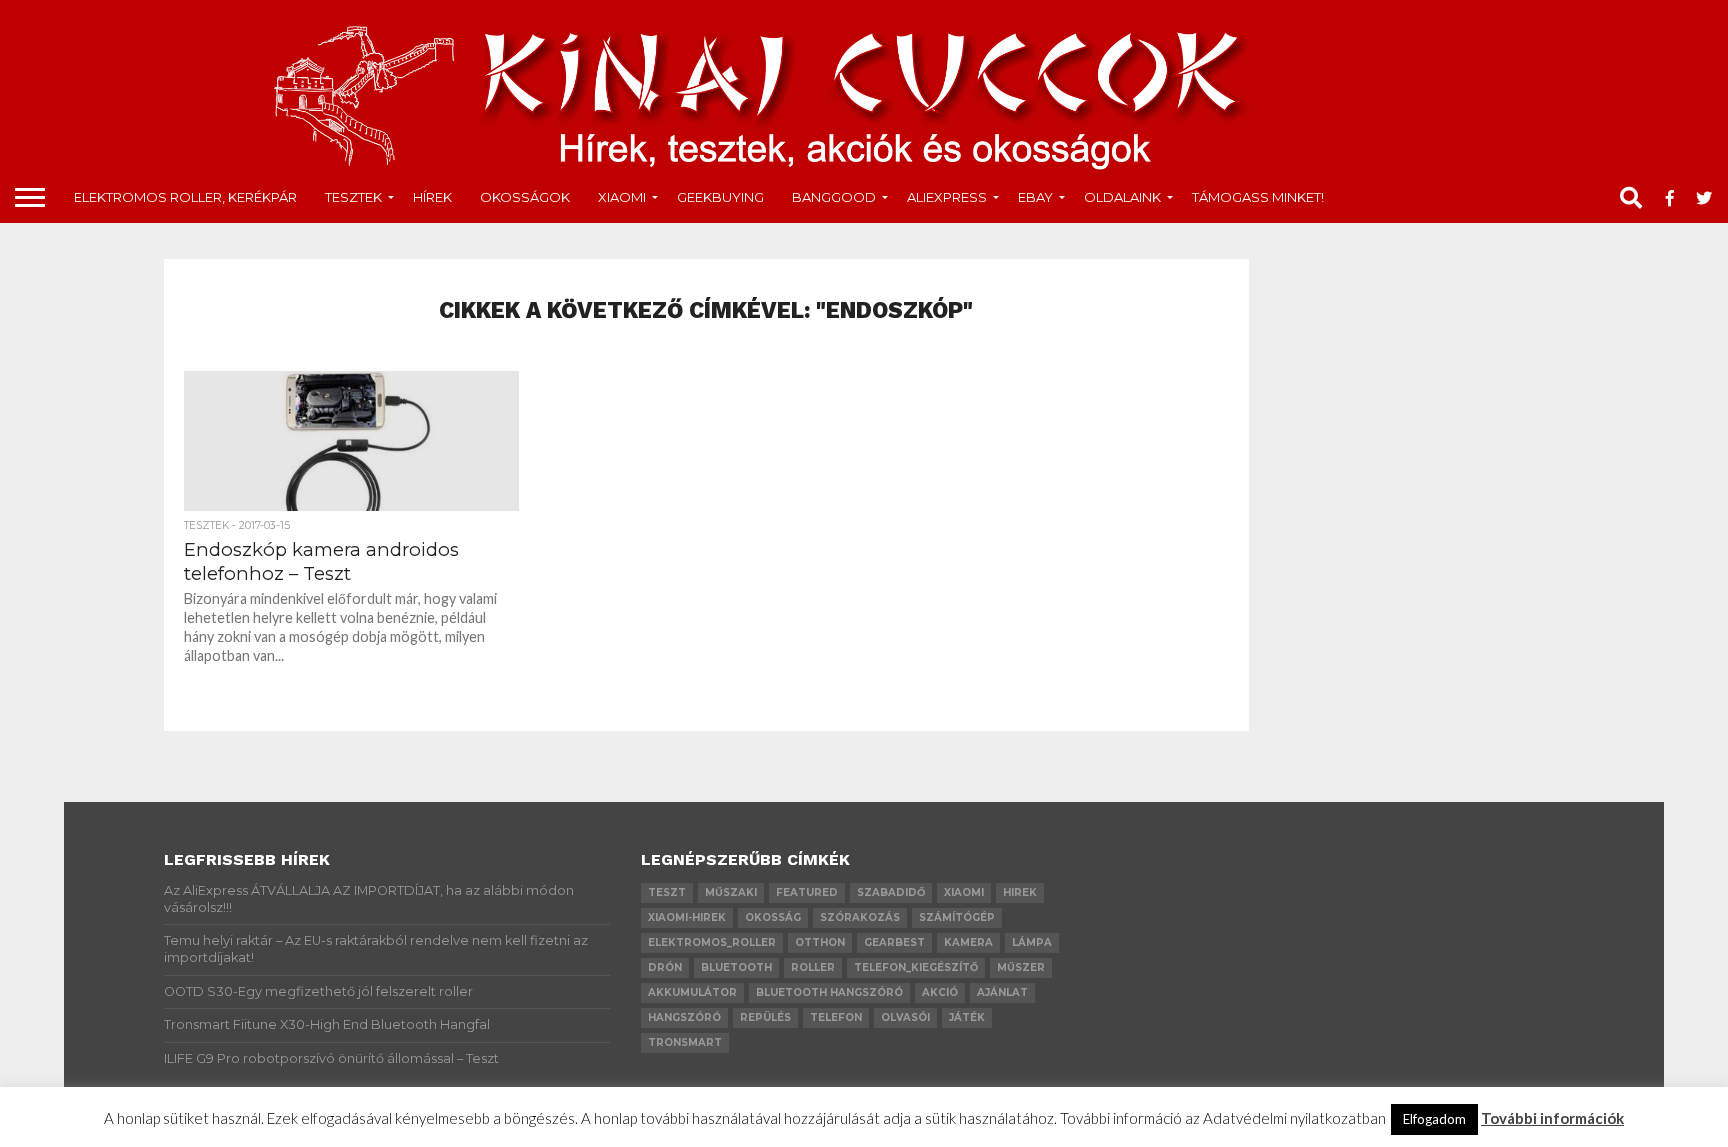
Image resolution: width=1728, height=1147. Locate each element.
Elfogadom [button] (1434, 1119)
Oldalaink (1122, 197)
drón (665, 967)
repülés (765, 1017)
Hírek (432, 197)
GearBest (894, 942)
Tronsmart (685, 1042)
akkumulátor (692, 992)
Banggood (834, 197)
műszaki (731, 892)
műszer (1021, 967)
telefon (836, 1017)
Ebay (1035, 197)
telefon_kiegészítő (916, 967)
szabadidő (891, 892)
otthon (820, 942)
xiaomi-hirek (687, 917)
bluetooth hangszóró (829, 992)
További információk (1552, 1118)
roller (813, 967)
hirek (1020, 892)
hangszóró (684, 1017)
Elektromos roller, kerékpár (185, 197)
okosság (773, 917)
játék (967, 1017)
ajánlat (1002, 992)
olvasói (905, 1017)
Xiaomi (622, 197)
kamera (968, 942)
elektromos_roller (712, 942)
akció (940, 992)
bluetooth (736, 967)
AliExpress (947, 197)
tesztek (353, 197)
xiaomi (964, 892)
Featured (807, 892)
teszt (667, 892)
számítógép (957, 917)
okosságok (525, 197)
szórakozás (860, 917)
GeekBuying (720, 197)
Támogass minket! (1258, 197)
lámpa (1032, 942)
